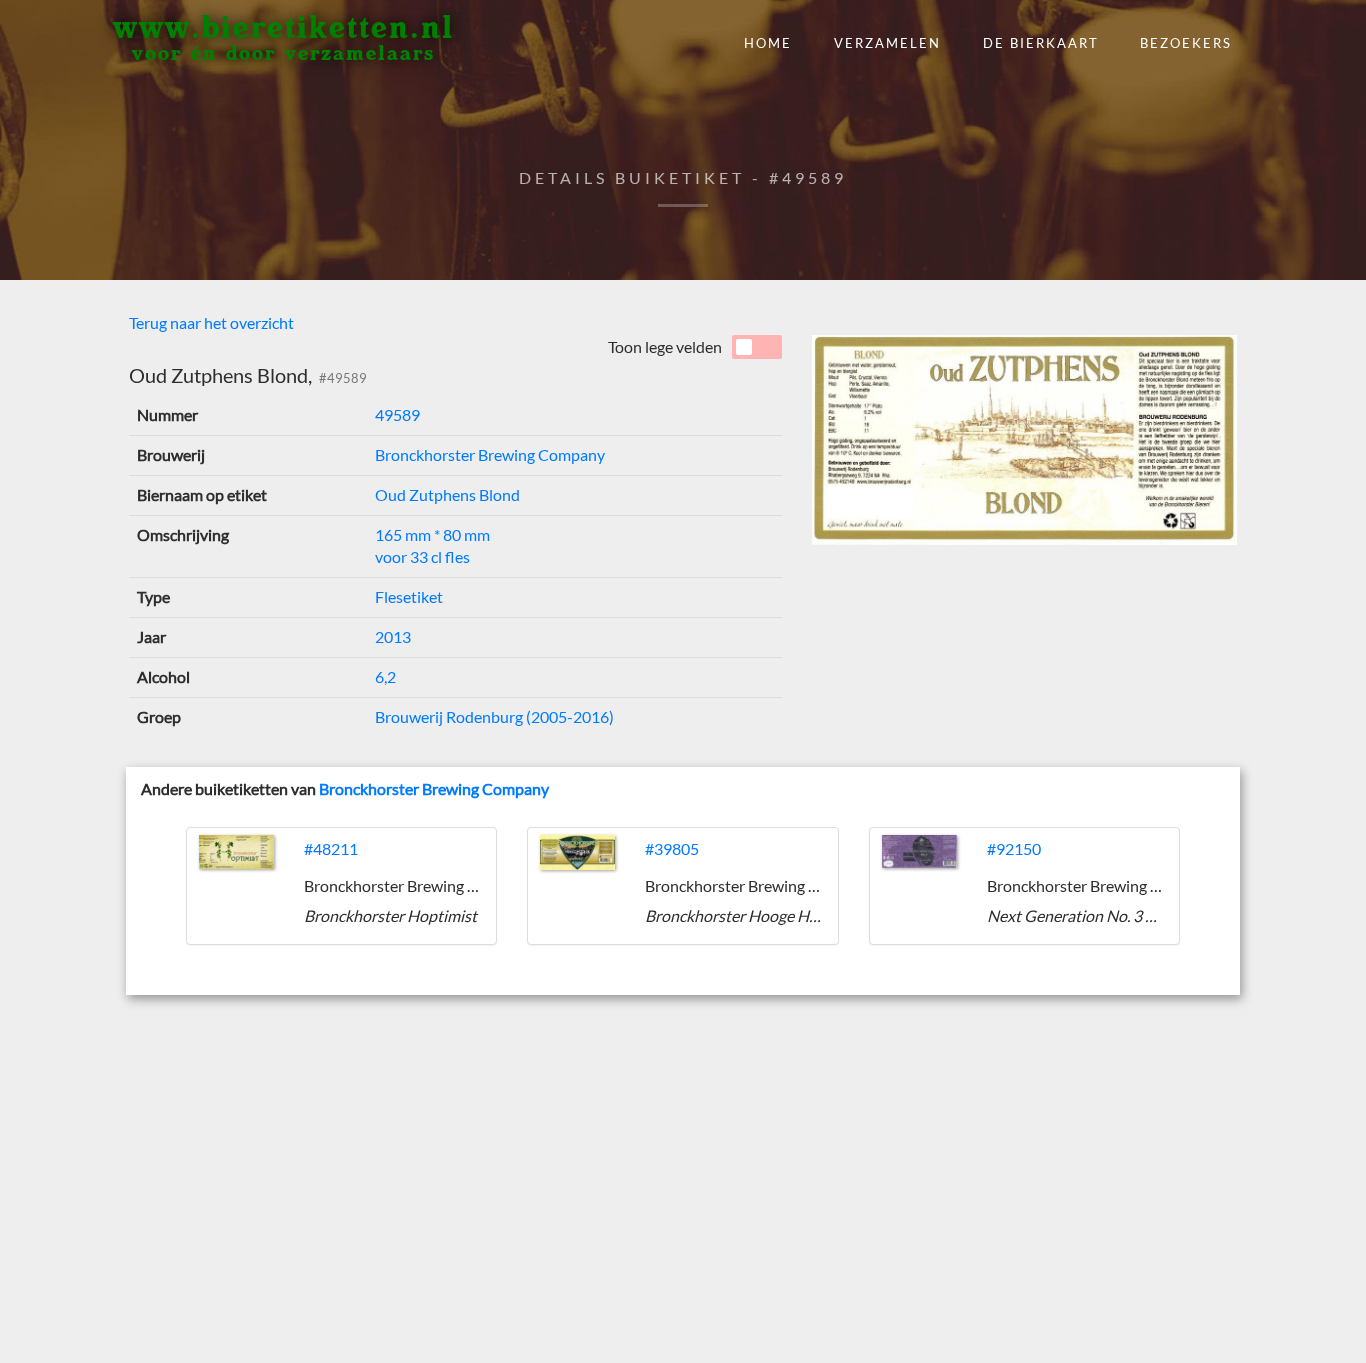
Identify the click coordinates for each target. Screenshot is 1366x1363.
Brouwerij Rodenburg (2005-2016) (494, 716)
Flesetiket (409, 596)
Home (768, 43)
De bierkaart (1041, 43)
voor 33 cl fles (422, 556)
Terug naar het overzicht (211, 322)
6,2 (385, 676)
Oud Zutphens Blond (447, 494)
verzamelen (887, 43)
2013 (393, 636)
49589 (397, 414)
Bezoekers (1186, 43)
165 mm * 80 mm (432, 534)
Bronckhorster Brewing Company (490, 454)
